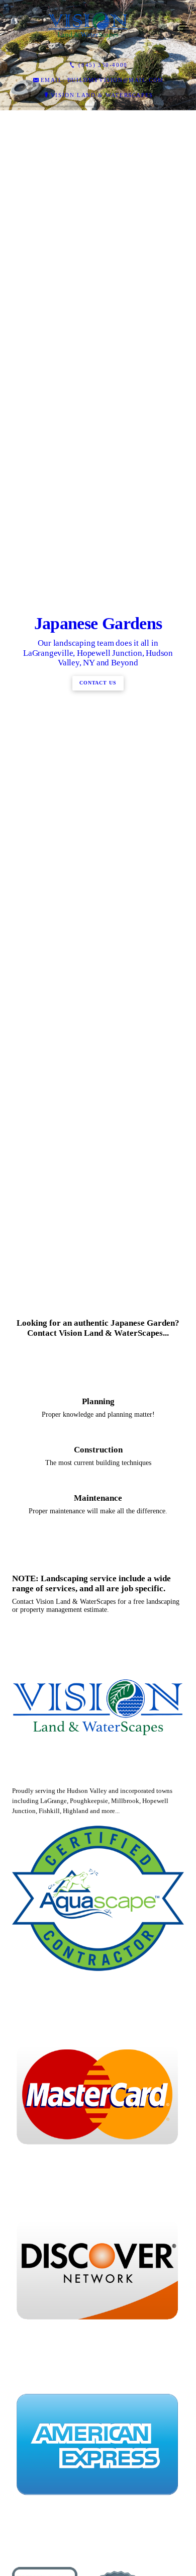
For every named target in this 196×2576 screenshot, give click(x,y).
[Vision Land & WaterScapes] (88, 28)
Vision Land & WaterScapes (102, 95)
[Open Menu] (184, 28)
